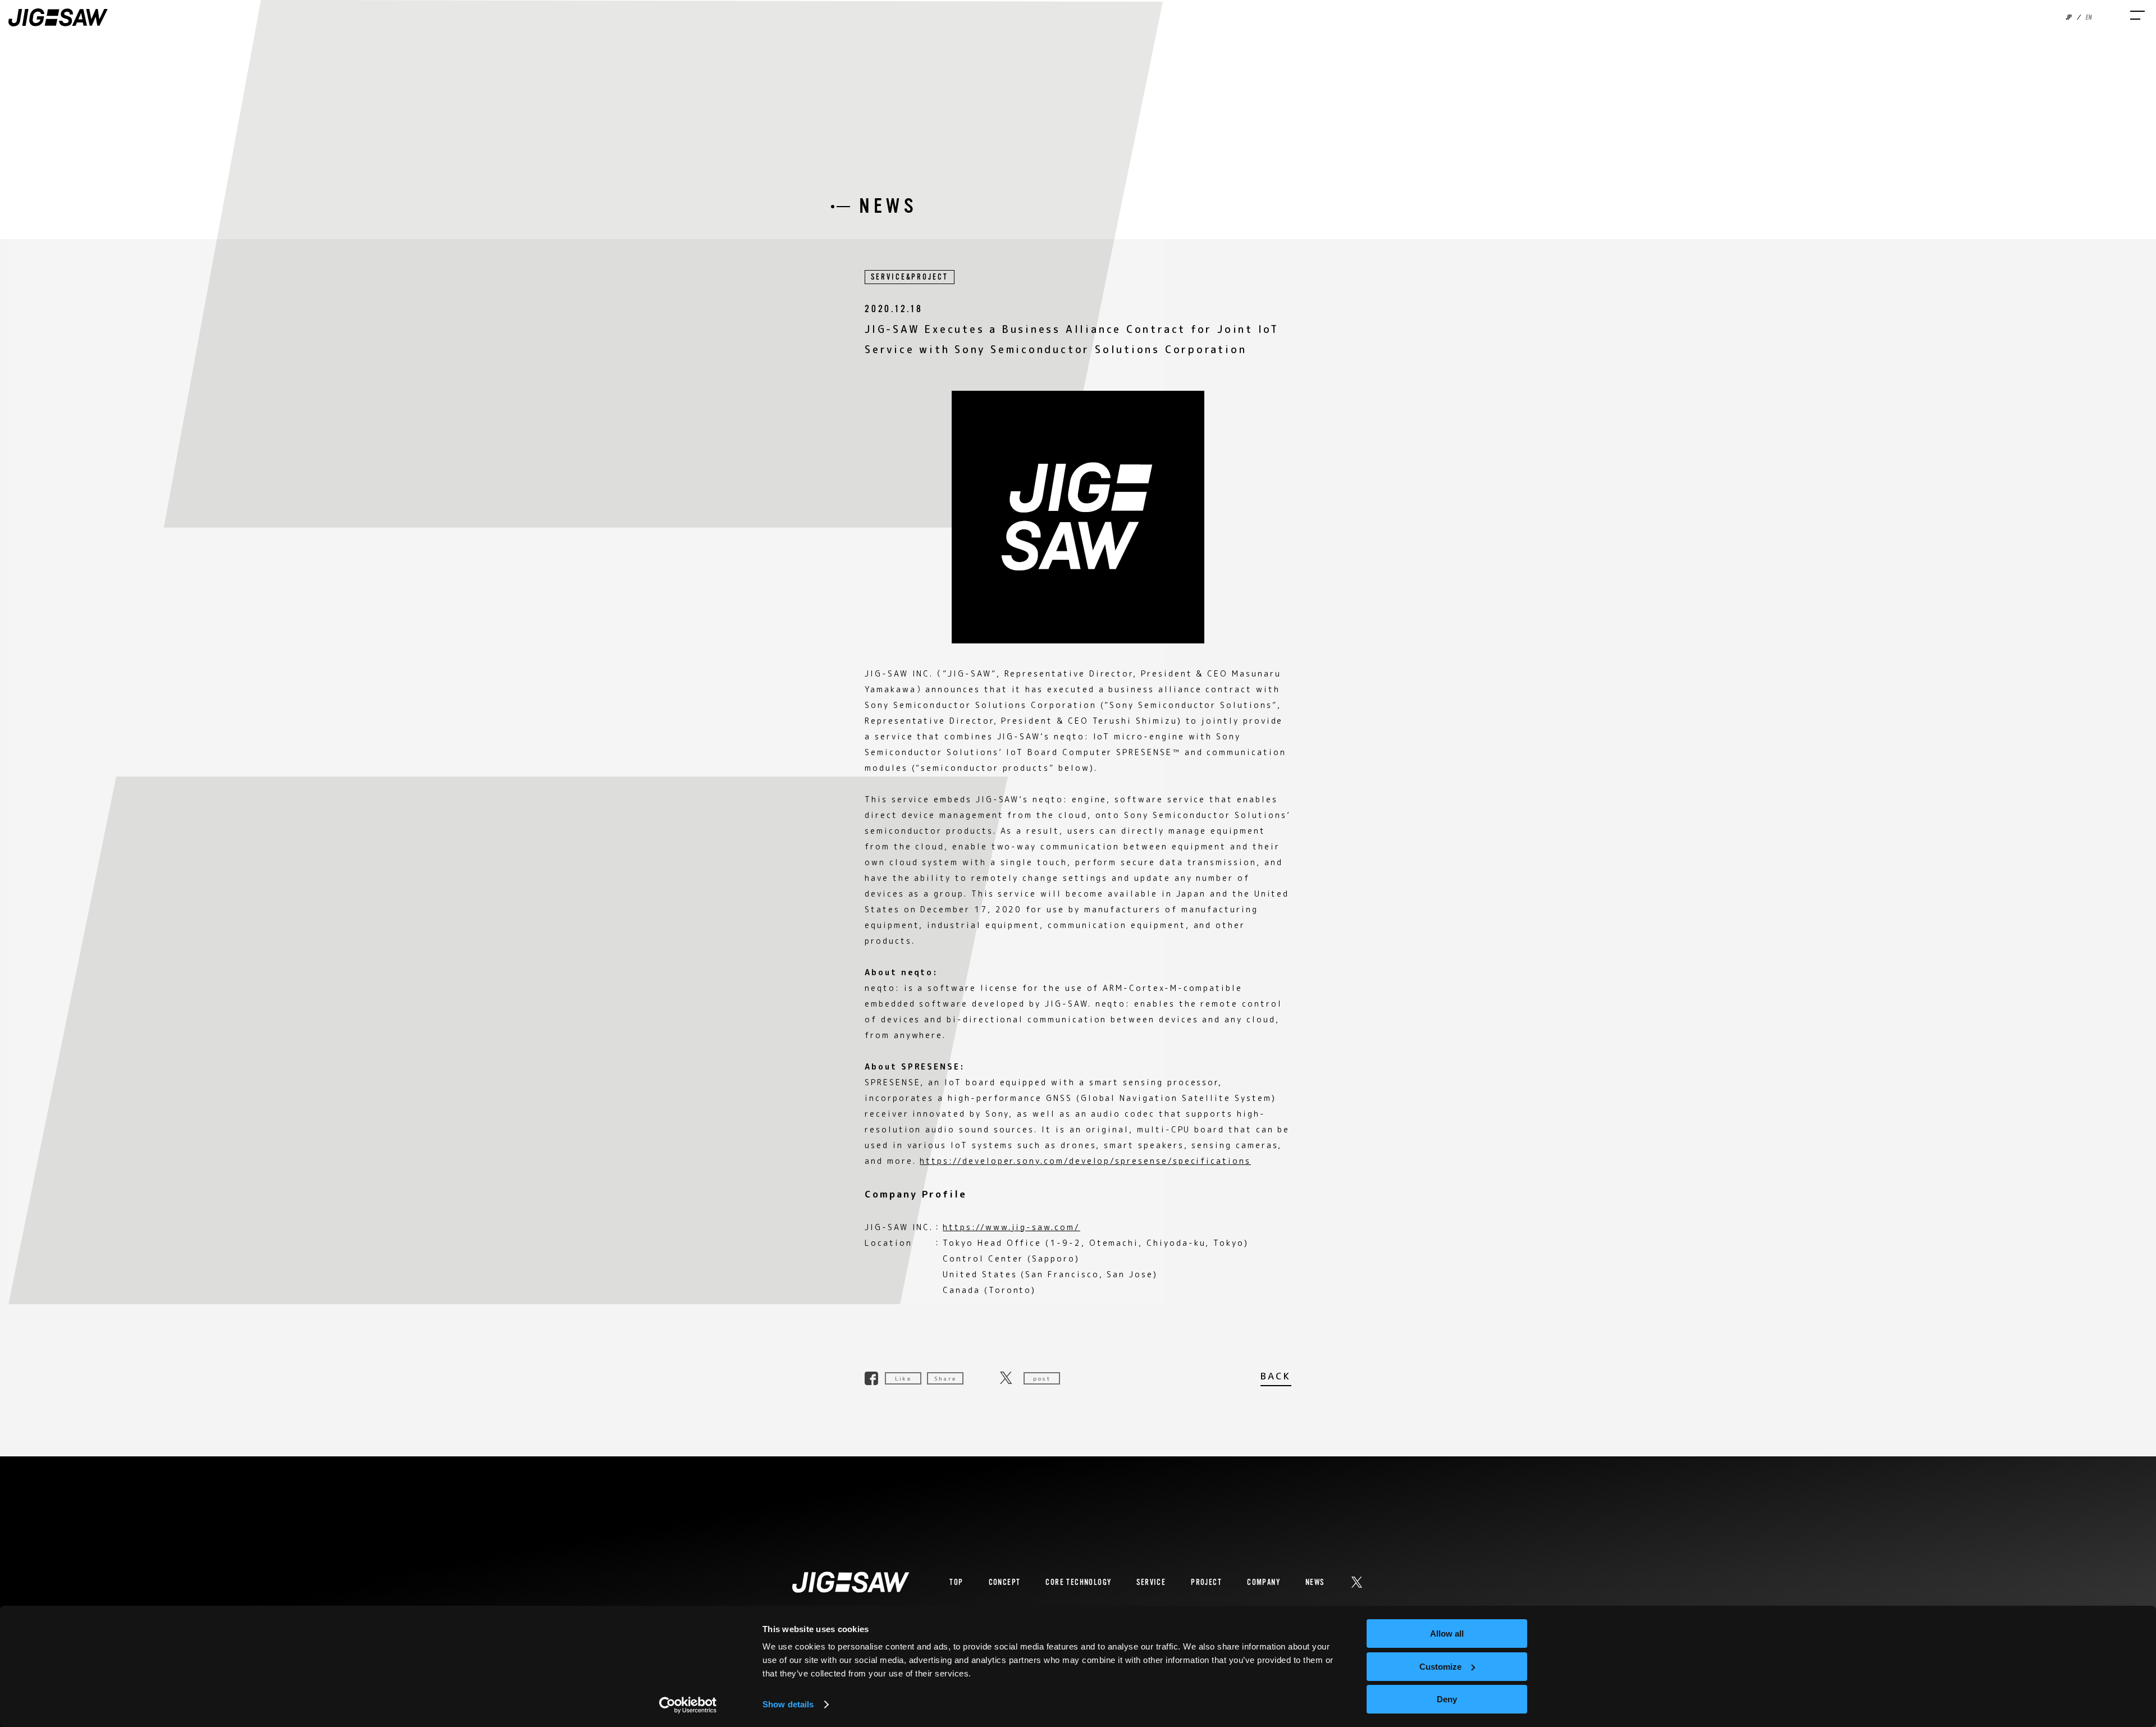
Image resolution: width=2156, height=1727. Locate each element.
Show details (788, 1704)
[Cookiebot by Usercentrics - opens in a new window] (688, 1705)
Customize (1440, 1667)
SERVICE (1151, 1582)
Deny (1447, 1699)
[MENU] (2137, 15)
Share (945, 1378)
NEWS (1315, 1582)
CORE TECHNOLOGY (1078, 1582)
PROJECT (1206, 1582)
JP (2068, 17)
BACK (1276, 1377)
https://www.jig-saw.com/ (1011, 1227)
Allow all (1447, 1634)
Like (903, 1378)
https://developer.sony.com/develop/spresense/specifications (1085, 1161)
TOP (956, 1582)
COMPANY (1264, 1582)
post (1042, 1378)
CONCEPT (1005, 1582)
